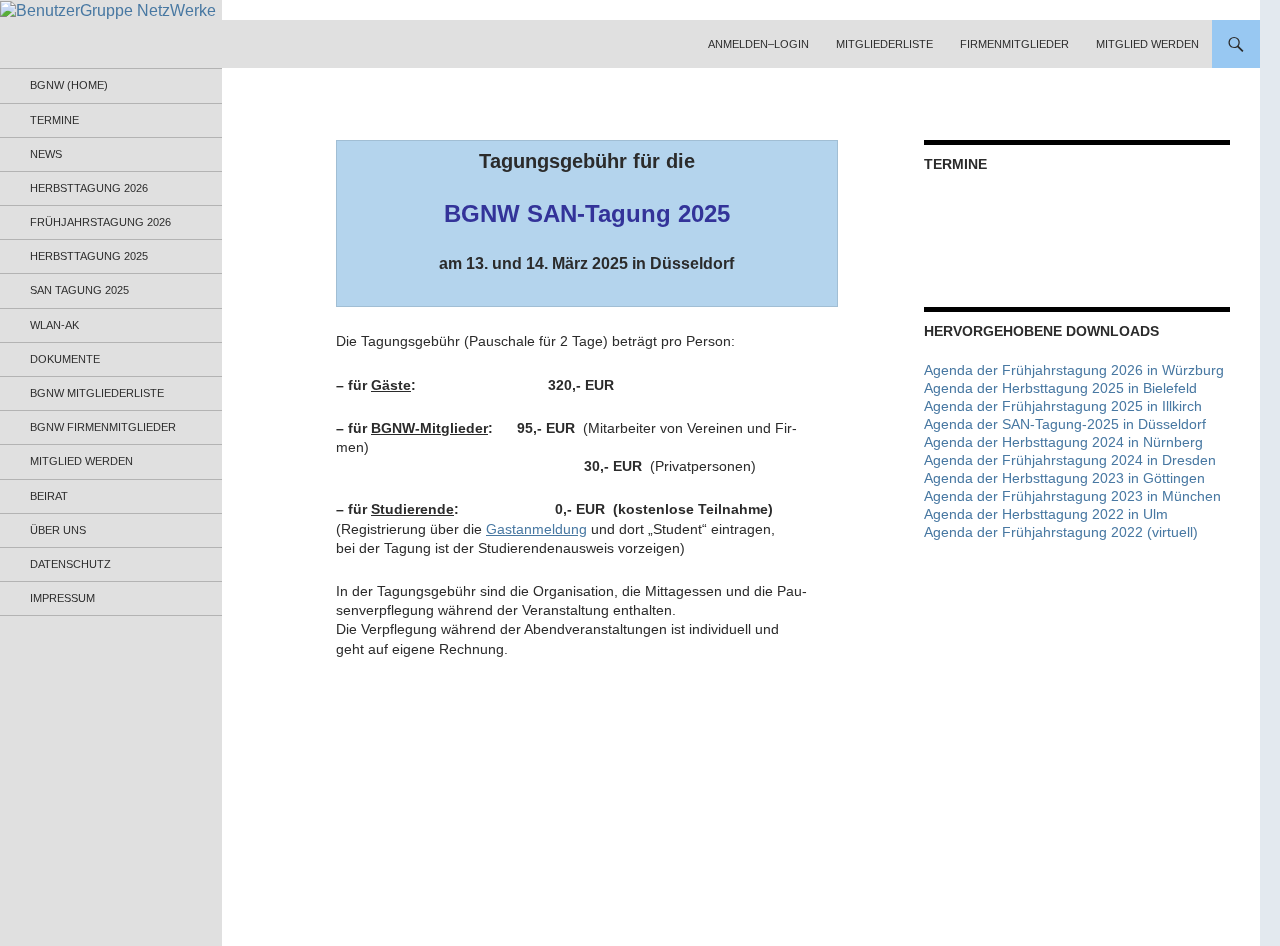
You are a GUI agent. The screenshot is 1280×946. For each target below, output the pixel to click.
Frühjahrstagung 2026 (100, 222)
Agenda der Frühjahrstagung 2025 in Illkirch (1063, 406)
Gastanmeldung (536, 529)
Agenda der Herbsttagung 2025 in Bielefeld (1060, 388)
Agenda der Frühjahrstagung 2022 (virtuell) (1061, 532)
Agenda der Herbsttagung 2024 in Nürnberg (1063, 442)
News (46, 154)
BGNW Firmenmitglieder (103, 427)
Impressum (62, 598)
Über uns (58, 530)
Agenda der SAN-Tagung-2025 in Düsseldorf (1065, 424)
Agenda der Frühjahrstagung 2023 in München (1072, 496)
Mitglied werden (1147, 44)
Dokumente (65, 359)
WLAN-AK (54, 325)
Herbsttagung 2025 (89, 256)
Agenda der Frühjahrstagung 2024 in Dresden (1070, 460)
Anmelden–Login (758, 44)
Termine (54, 120)
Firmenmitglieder (1014, 44)
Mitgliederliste (884, 44)
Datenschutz (70, 564)
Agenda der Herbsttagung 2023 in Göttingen (1064, 478)
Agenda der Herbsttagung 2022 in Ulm (1046, 514)
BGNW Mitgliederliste (97, 393)
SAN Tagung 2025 (79, 290)
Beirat (49, 496)
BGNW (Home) (69, 85)
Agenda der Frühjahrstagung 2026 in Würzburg (1074, 370)
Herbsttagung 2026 (89, 188)
